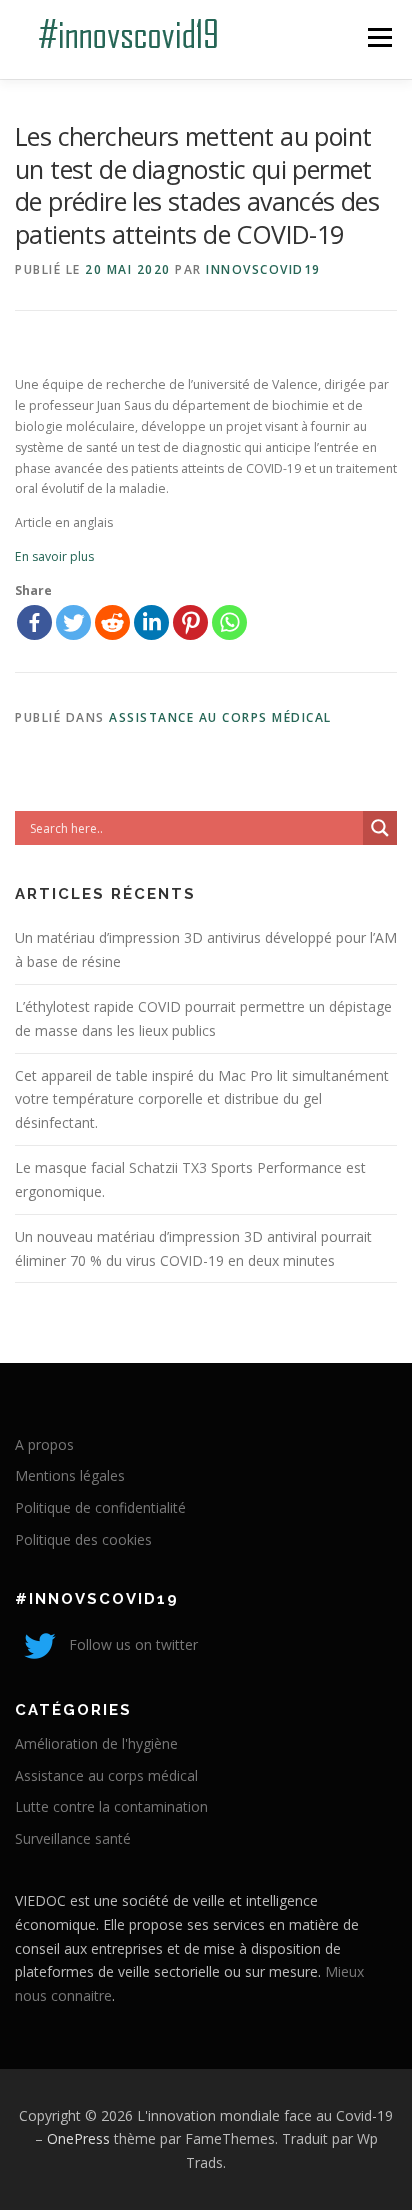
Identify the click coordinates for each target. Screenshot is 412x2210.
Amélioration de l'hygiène (96, 1743)
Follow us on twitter (131, 1644)
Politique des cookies (83, 1539)
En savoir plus (54, 556)
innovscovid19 (263, 269)
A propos (44, 1444)
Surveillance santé (73, 1838)
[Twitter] (73, 622)
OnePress (78, 2138)
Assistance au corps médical (220, 717)
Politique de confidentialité (100, 1507)
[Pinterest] (190, 622)
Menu (378, 37)
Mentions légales (70, 1475)
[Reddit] (112, 622)
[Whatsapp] (229, 622)
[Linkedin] (151, 622)
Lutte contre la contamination (111, 1806)
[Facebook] (34, 622)
